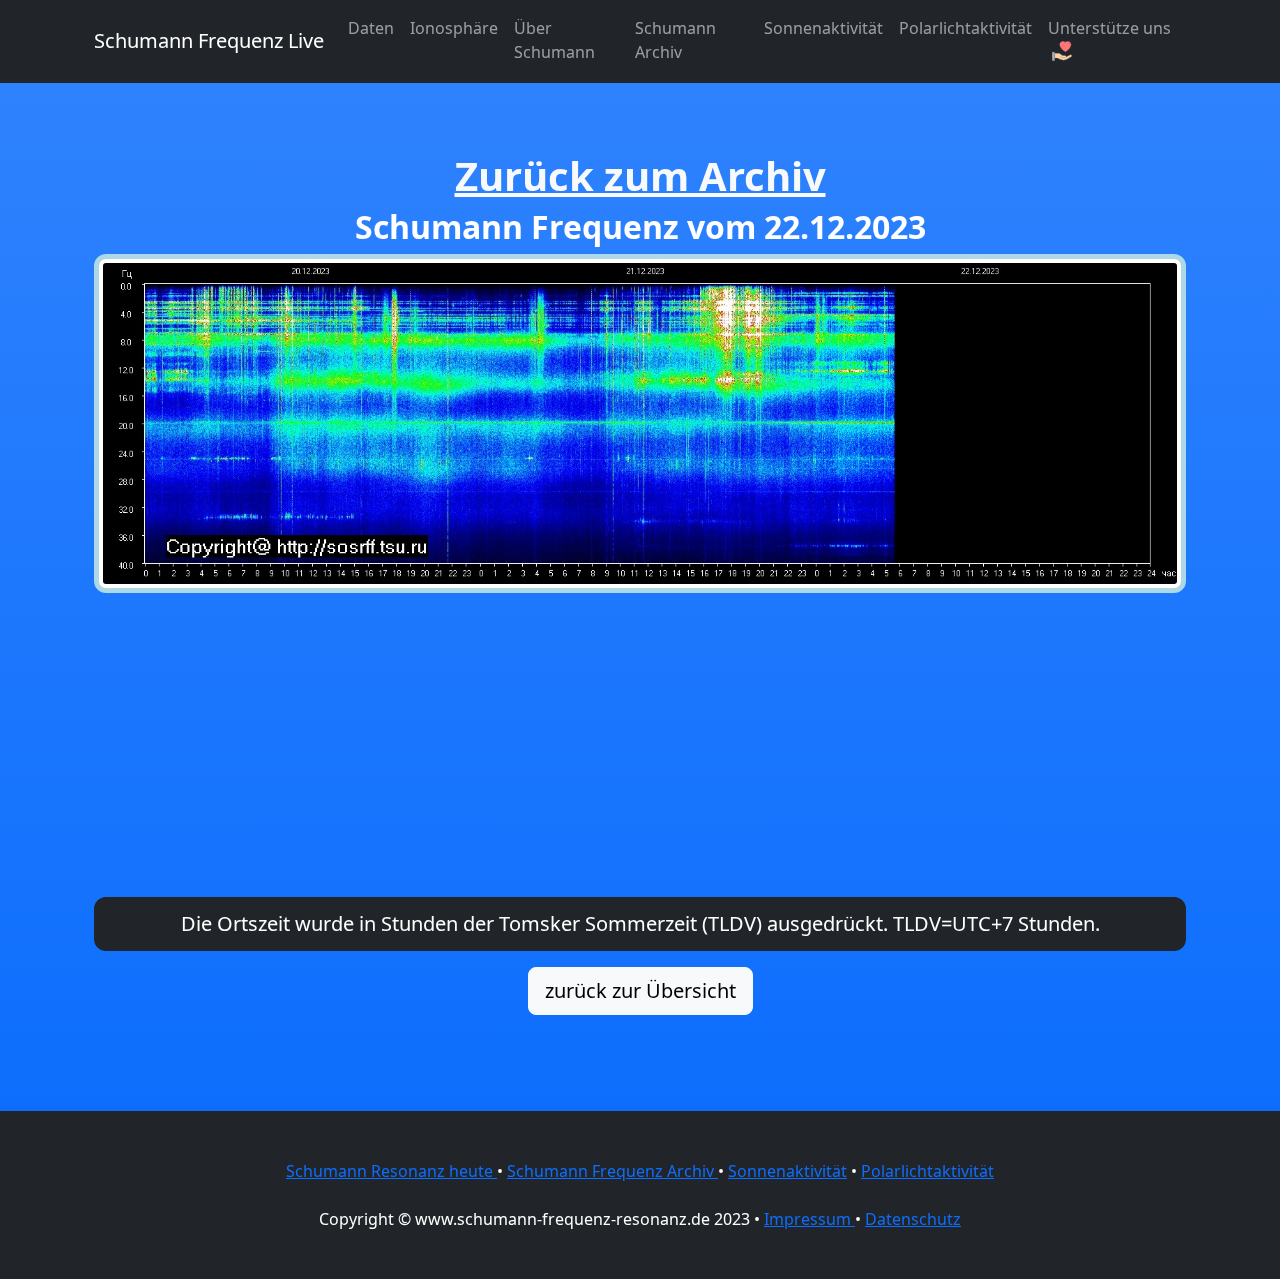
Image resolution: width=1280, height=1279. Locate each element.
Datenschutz (913, 1219)
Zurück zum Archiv (640, 175)
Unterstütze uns (1109, 28)
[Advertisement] (640, 745)
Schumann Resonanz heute (391, 1171)
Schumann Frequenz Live (209, 40)
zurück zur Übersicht (640, 990)
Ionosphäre (454, 28)
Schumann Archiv (675, 40)
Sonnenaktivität (823, 28)
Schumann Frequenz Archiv (612, 1171)
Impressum (809, 1219)
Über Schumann (554, 40)
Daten (371, 28)
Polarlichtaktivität (965, 28)
